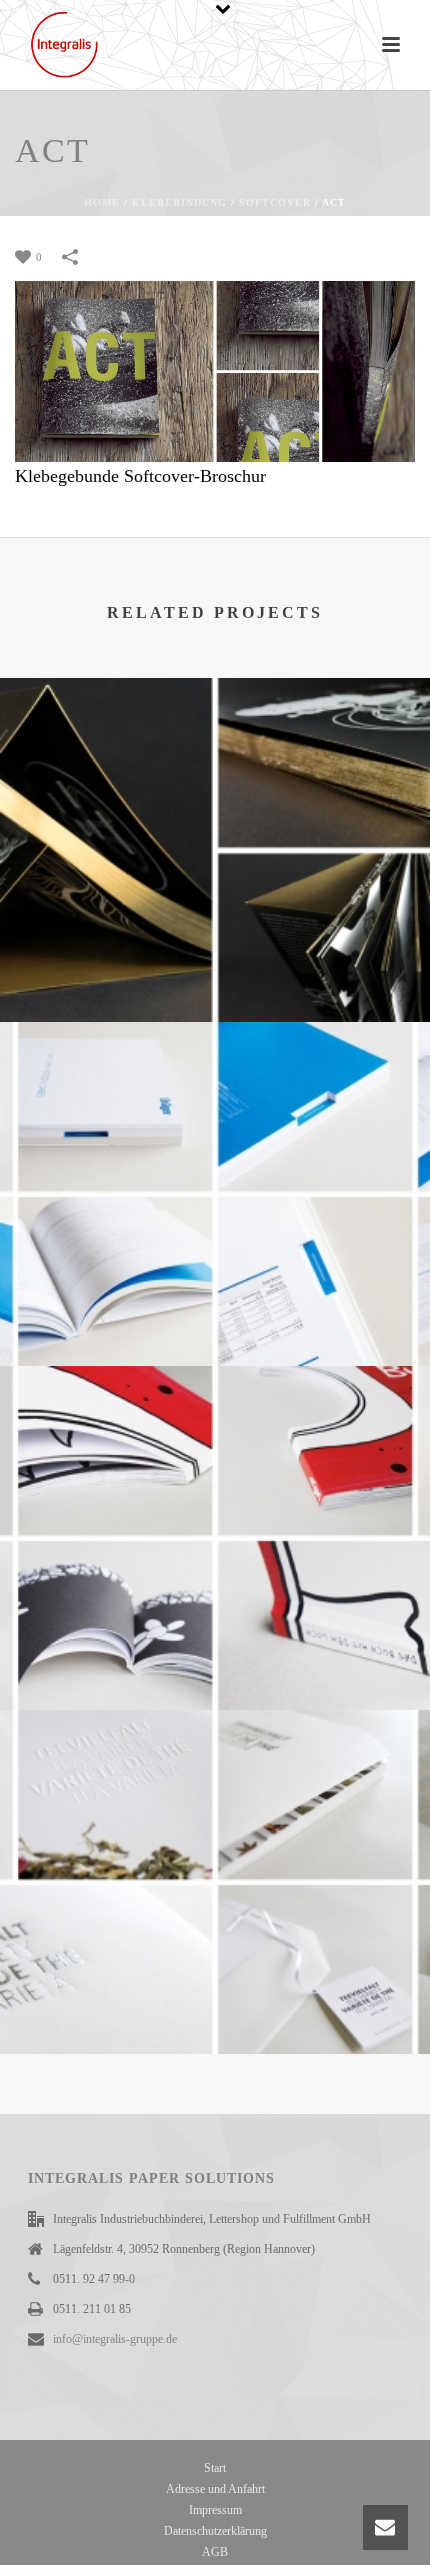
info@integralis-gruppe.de (115, 2339)
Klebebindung (179, 202)
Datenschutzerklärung (215, 2531)
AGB (215, 2552)
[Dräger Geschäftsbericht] (215, 1106)
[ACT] (215, 370)
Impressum (215, 2510)
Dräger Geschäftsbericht (215, 1314)
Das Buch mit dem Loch (215, 1658)
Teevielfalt (215, 1980)
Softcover (275, 202)
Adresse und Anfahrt (215, 2489)
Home (102, 202)
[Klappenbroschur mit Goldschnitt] (215, 762)
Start (215, 2468)
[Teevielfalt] (215, 1794)
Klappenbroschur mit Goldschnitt (215, 970)
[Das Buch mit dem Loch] (215, 1450)
